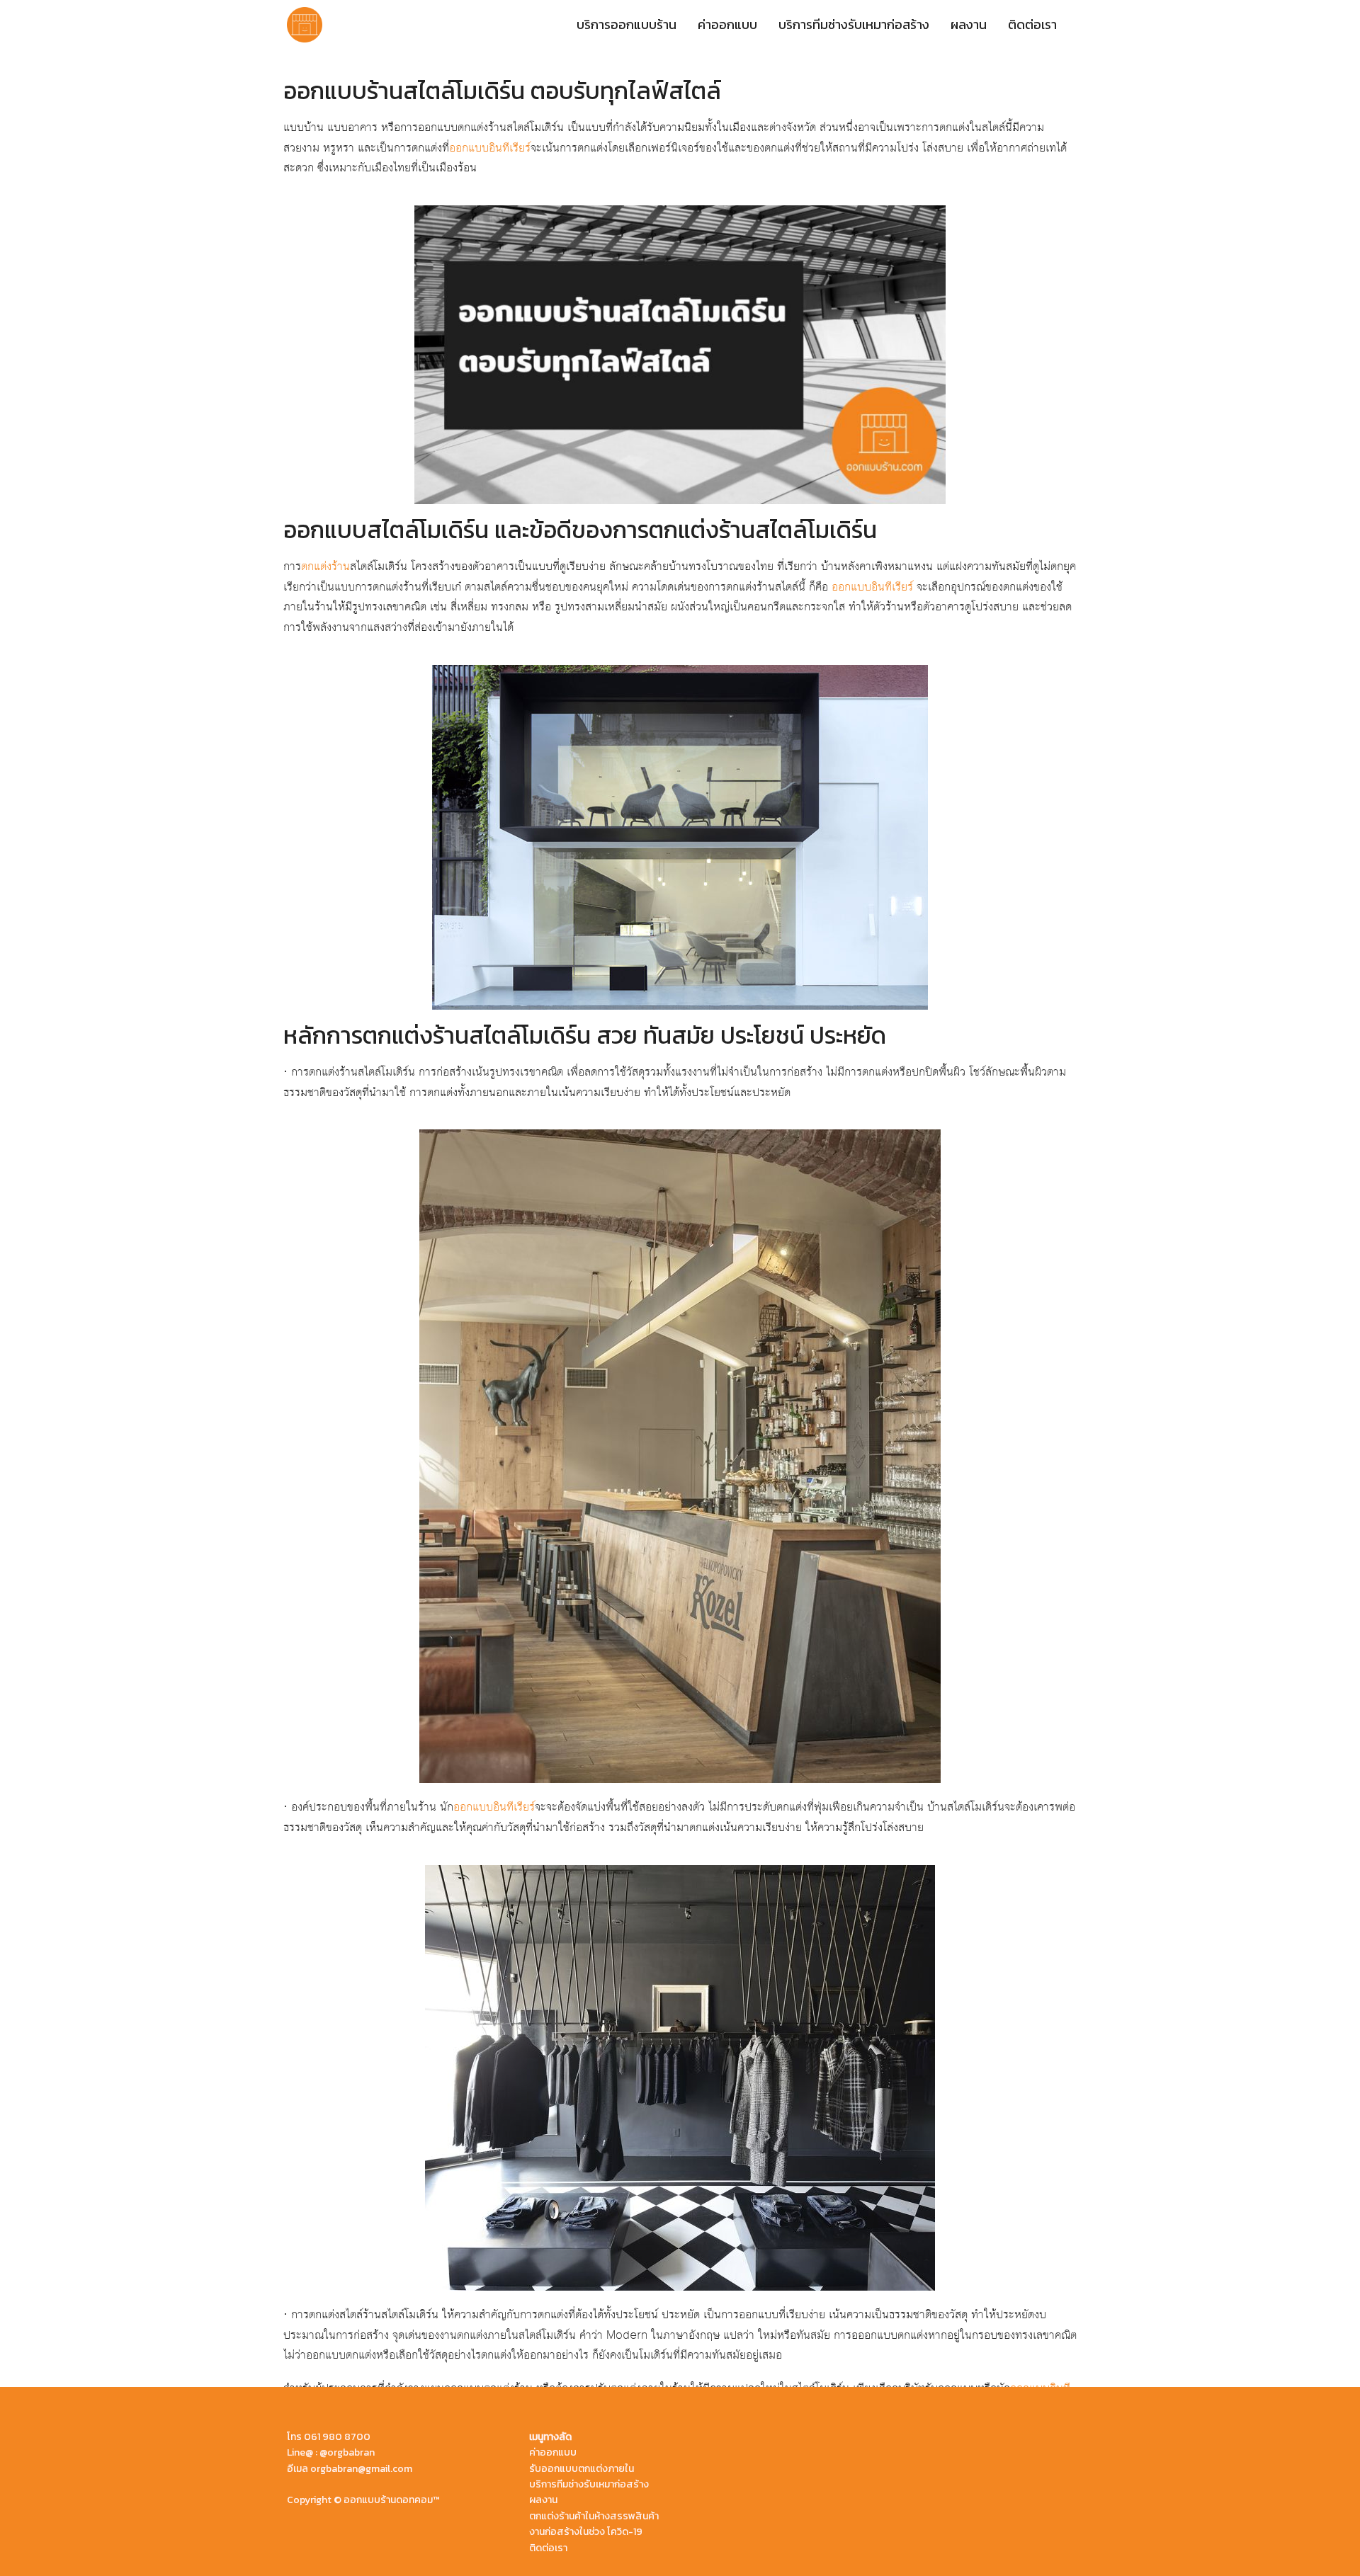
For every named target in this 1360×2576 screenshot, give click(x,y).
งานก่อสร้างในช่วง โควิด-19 (586, 2532)
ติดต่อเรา (1032, 24)
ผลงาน (969, 24)
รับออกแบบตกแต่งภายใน (582, 2469)
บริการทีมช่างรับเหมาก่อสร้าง (854, 24)
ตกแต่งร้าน (325, 566)
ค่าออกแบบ (727, 24)
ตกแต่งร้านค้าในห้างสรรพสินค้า (594, 2516)
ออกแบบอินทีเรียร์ (490, 148)
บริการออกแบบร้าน (627, 24)
